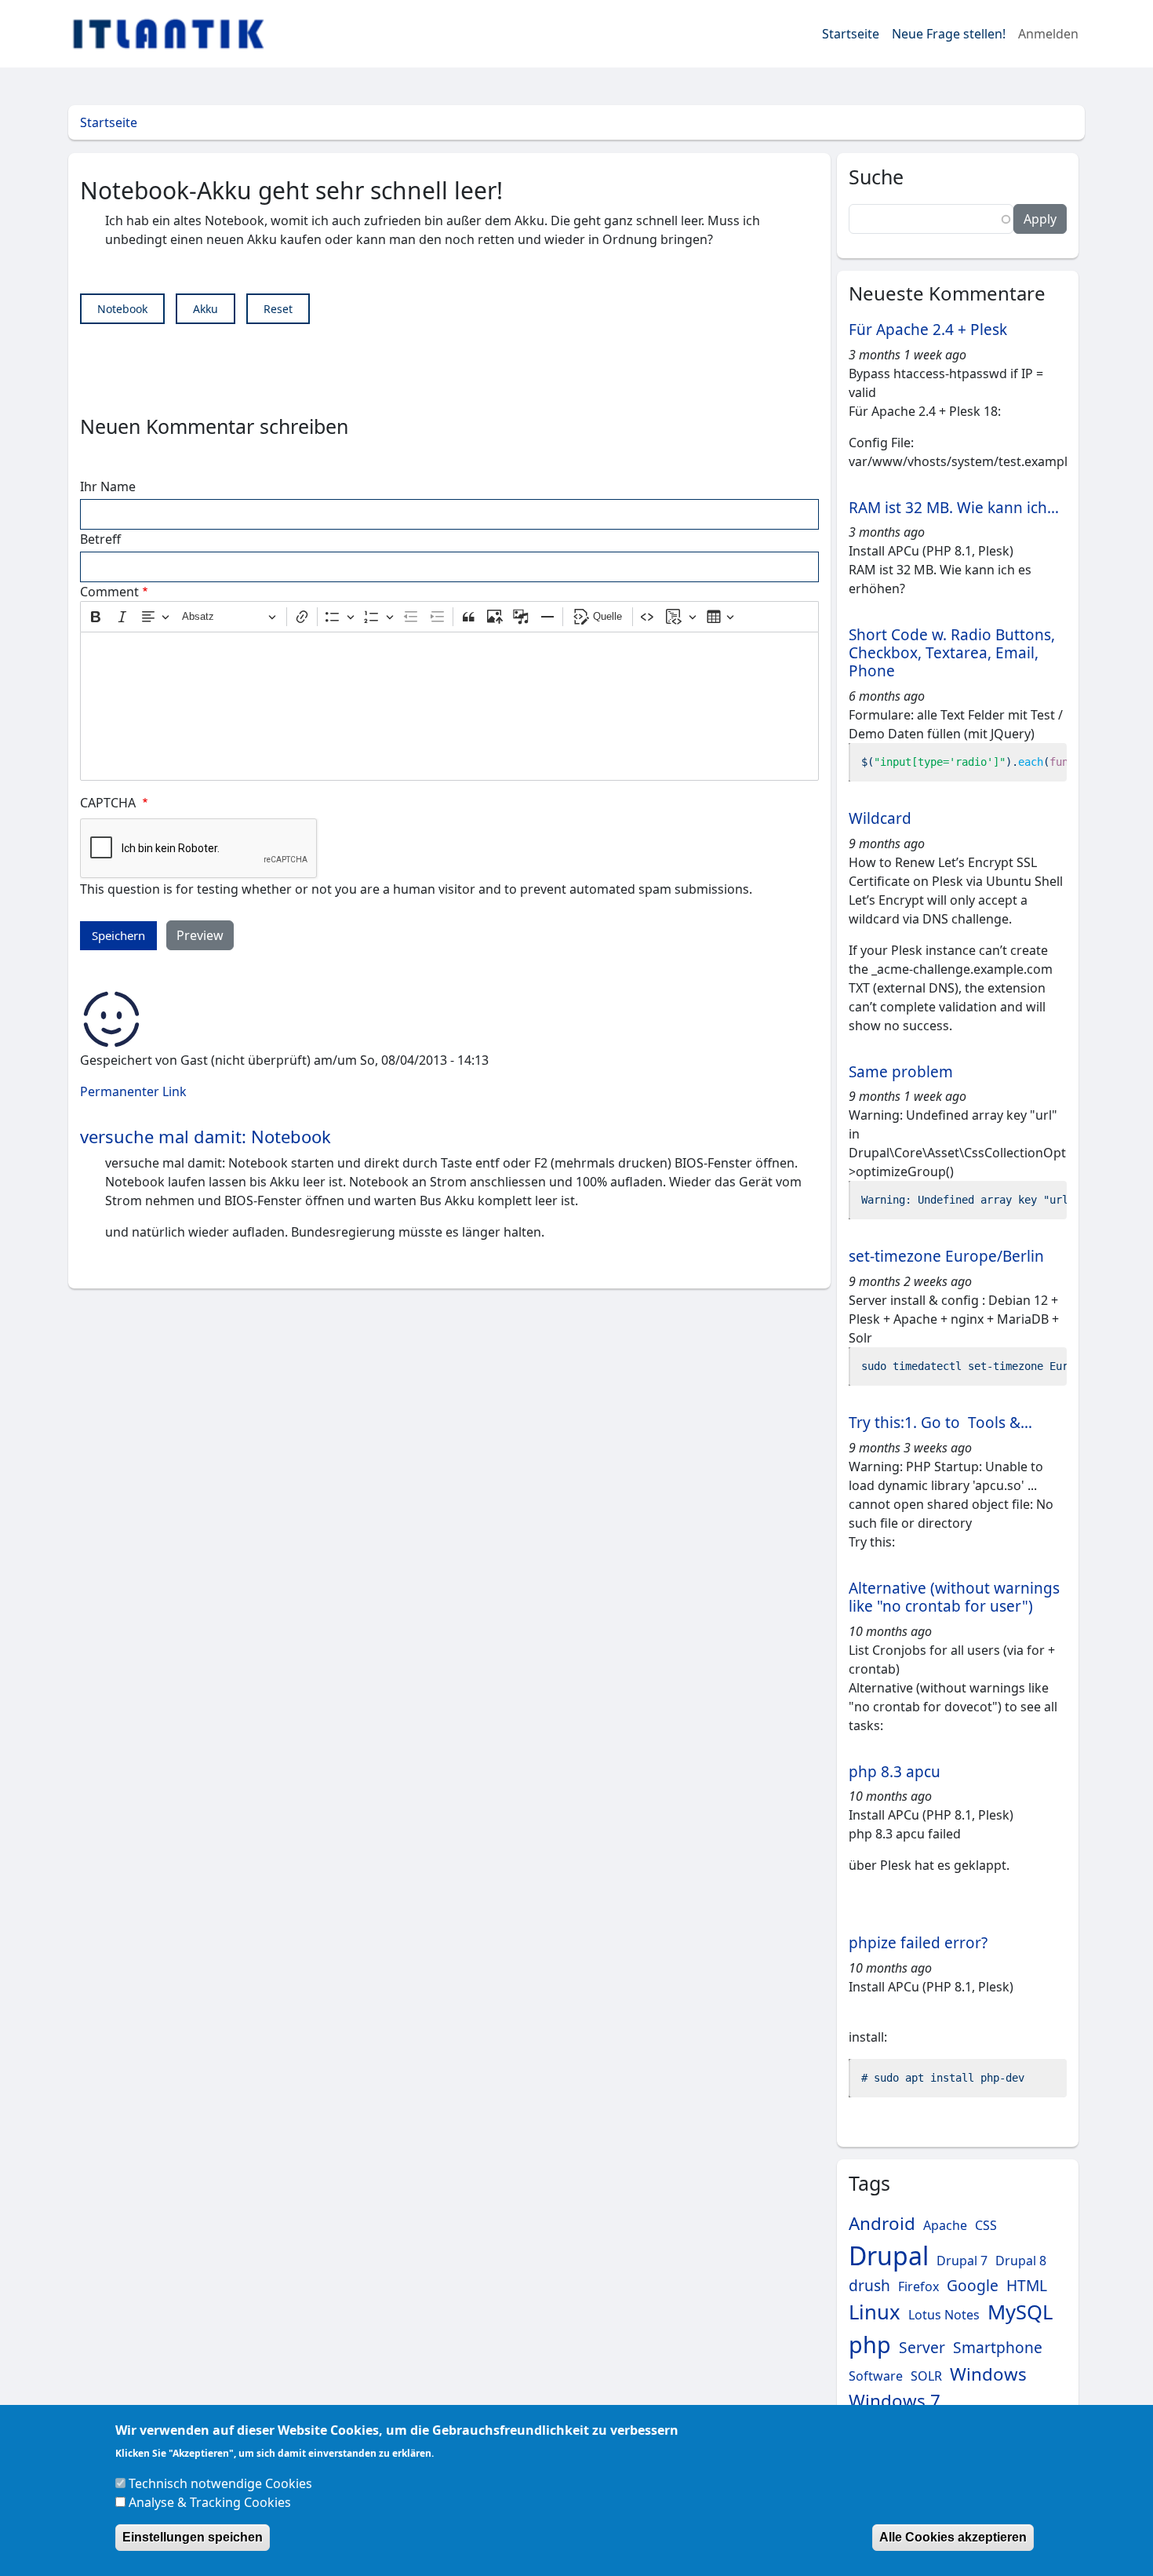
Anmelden (1048, 34)
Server (922, 2347)
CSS (986, 2225)
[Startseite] (175, 34)
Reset (278, 309)
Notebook (122, 309)
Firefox (918, 2286)
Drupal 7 (962, 2261)
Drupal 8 (1021, 2261)
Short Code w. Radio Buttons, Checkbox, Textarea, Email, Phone (952, 653)
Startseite (851, 34)
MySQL (1020, 2312)
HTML (1027, 2285)
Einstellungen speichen (193, 2537)
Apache (945, 2225)
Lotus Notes (944, 2315)
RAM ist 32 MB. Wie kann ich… (954, 508)
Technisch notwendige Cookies (220, 2483)
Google (973, 2285)
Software (876, 2376)
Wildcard (880, 818)
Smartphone (998, 2347)
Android (882, 2223)
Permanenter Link (133, 1091)
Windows (988, 2374)
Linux (875, 2312)
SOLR (926, 2376)
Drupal (889, 2255)
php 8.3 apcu (895, 1772)
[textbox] (449, 706)
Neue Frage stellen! (949, 34)
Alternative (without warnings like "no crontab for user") (954, 1597)
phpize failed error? (918, 1943)
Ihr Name (108, 486)
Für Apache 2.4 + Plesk (928, 330)
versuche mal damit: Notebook (206, 1136)
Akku (206, 309)
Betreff (100, 539)
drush (869, 2285)
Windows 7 (895, 2401)
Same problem (901, 1072)
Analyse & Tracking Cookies (210, 2502)
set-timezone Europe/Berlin (946, 1256)
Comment (109, 592)
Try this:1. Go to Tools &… (940, 1423)
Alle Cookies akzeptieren (953, 2537)
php (870, 2344)
